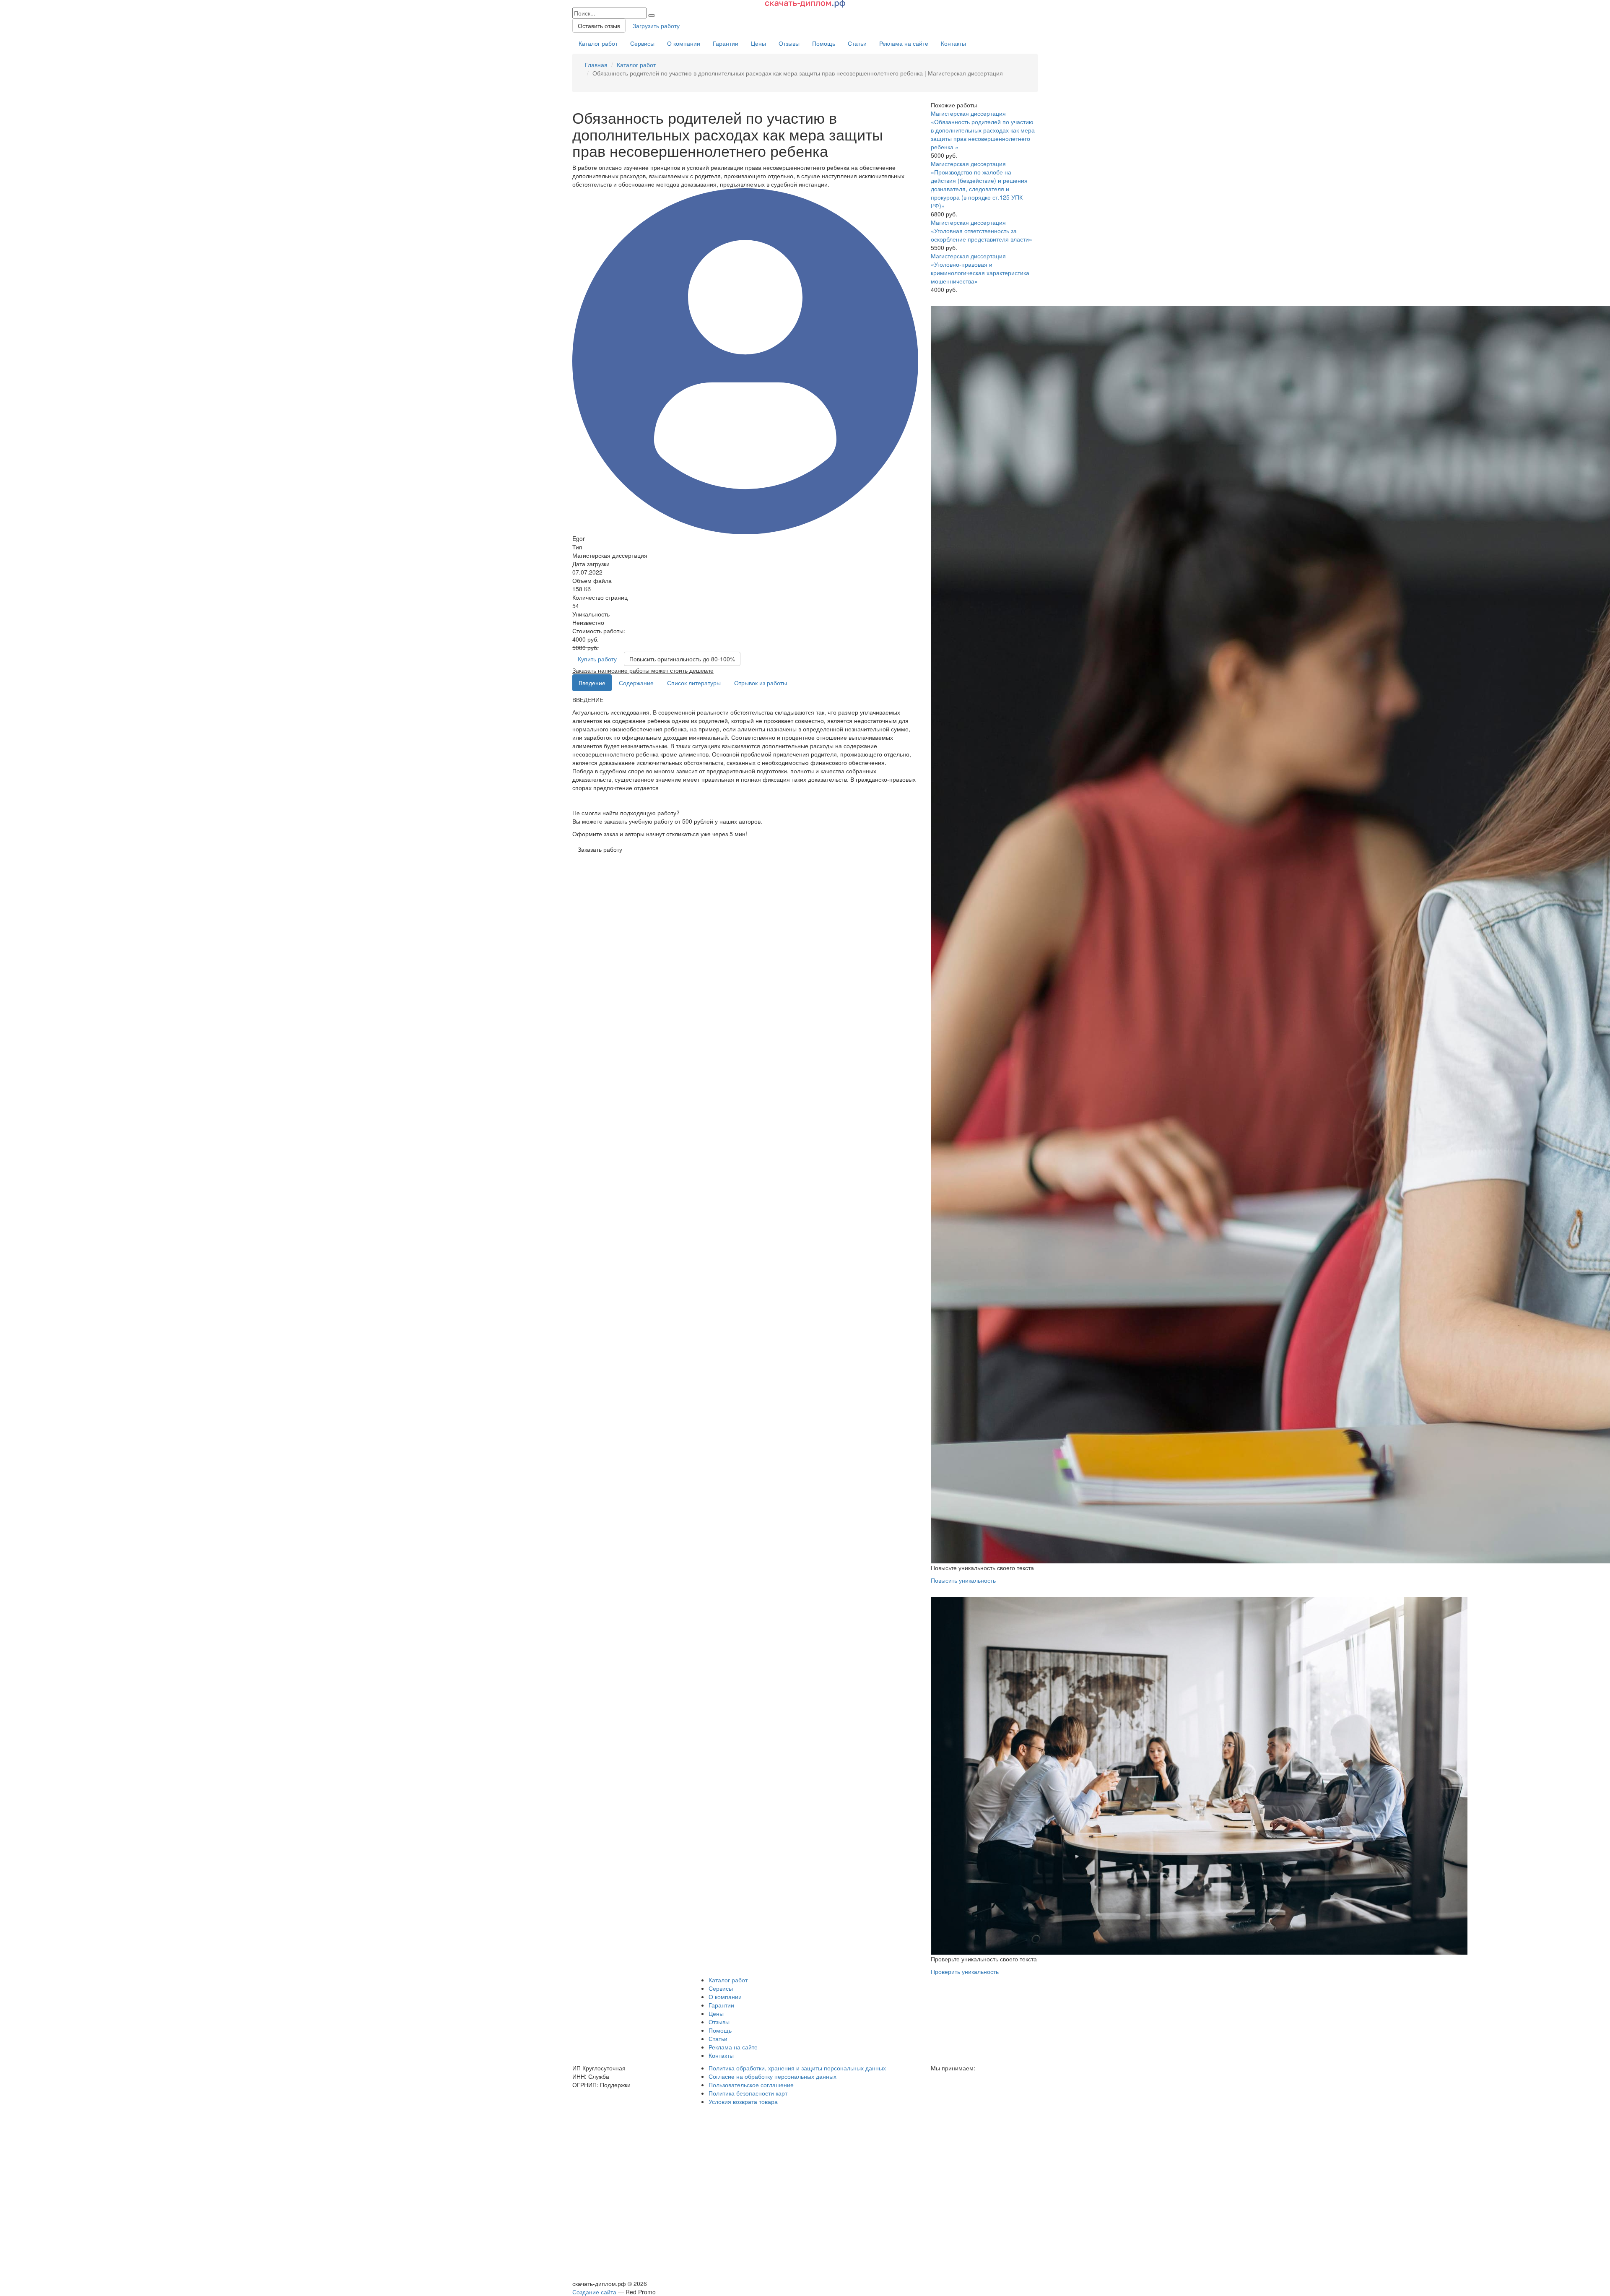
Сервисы (642, 43)
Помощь (824, 43)
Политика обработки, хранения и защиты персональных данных (797, 2068)
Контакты (953, 43)
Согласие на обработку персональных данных (773, 2076)
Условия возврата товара (743, 2101)
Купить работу (597, 659)
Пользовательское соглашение (751, 2085)
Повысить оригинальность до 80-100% (682, 659)
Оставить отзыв (599, 26)
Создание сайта (594, 2292)
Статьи (857, 43)
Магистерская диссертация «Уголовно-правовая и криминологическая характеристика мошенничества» (980, 268)
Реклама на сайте (904, 43)
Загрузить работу (656, 26)
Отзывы (789, 43)
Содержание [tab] (636, 683)
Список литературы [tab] (694, 683)
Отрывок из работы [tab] (761, 683)
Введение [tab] (592, 683)
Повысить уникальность (963, 1580)
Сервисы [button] (721, 1988)
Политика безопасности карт (748, 2093)
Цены (758, 43)
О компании (684, 43)
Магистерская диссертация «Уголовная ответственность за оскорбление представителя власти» (982, 231)
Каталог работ (598, 43)
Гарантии (726, 43)
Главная (596, 65)
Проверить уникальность (965, 1971)
